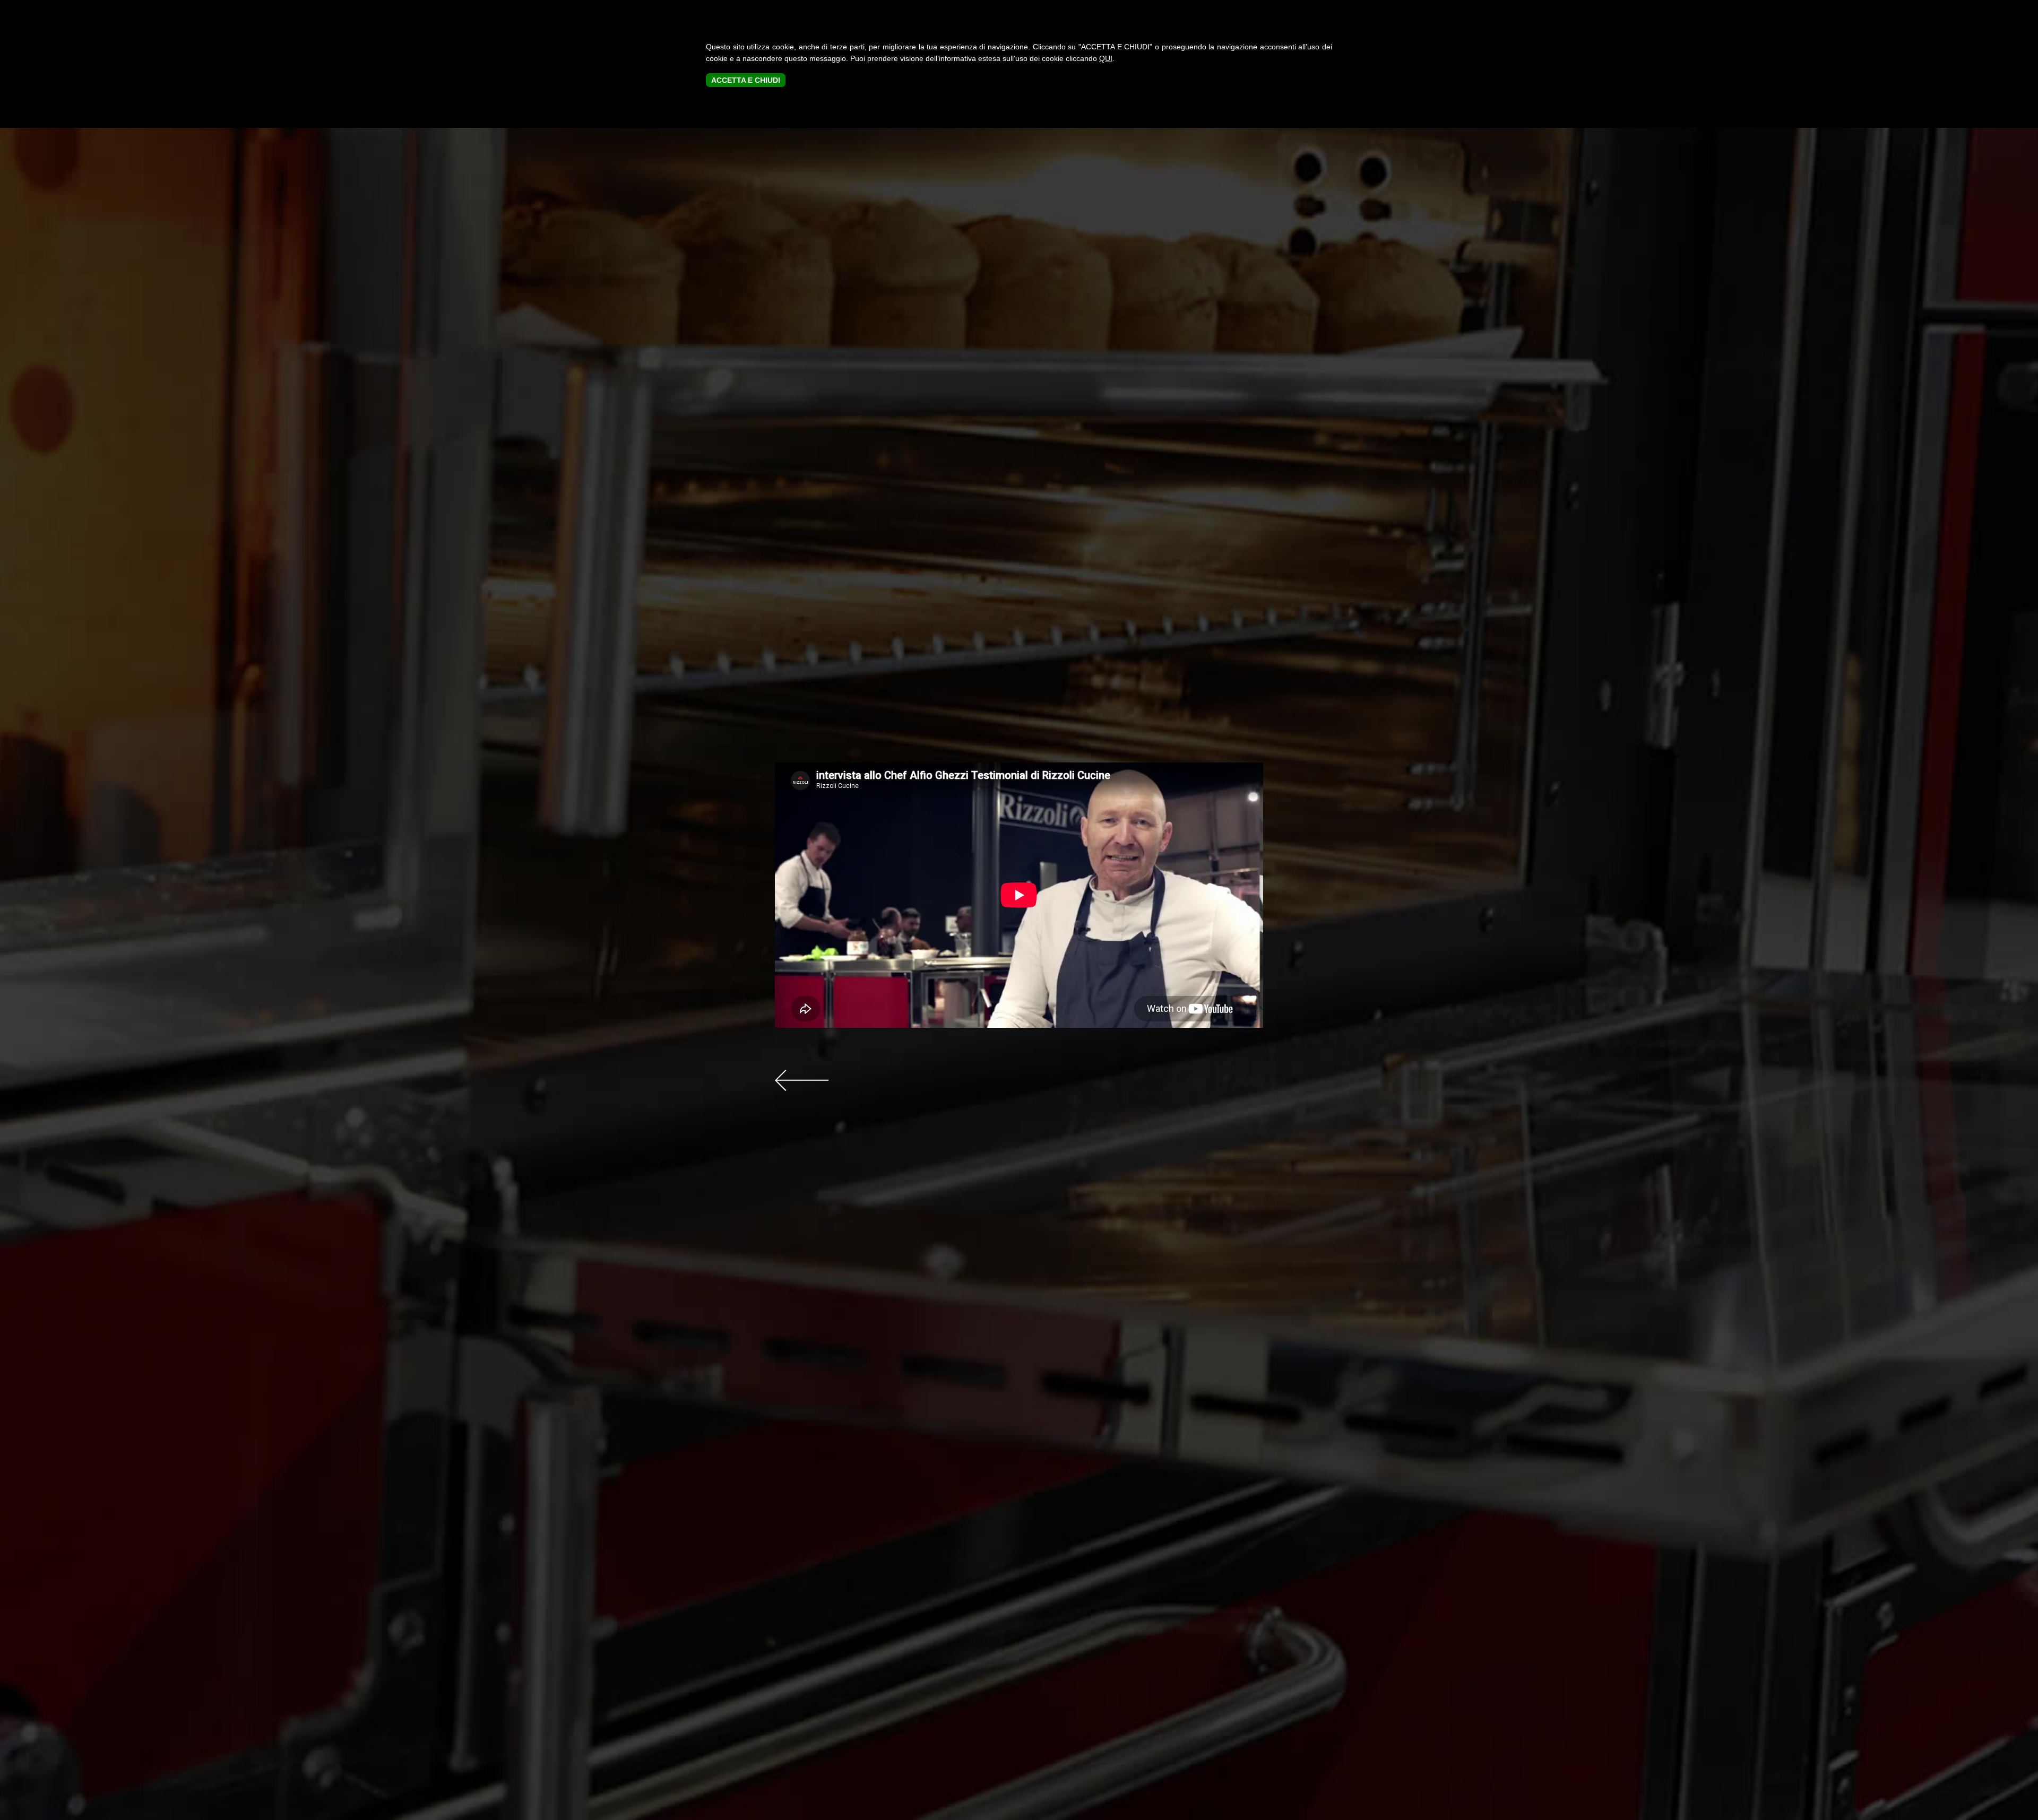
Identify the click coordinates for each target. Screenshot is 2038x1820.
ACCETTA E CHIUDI (746, 80)
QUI (1106, 58)
